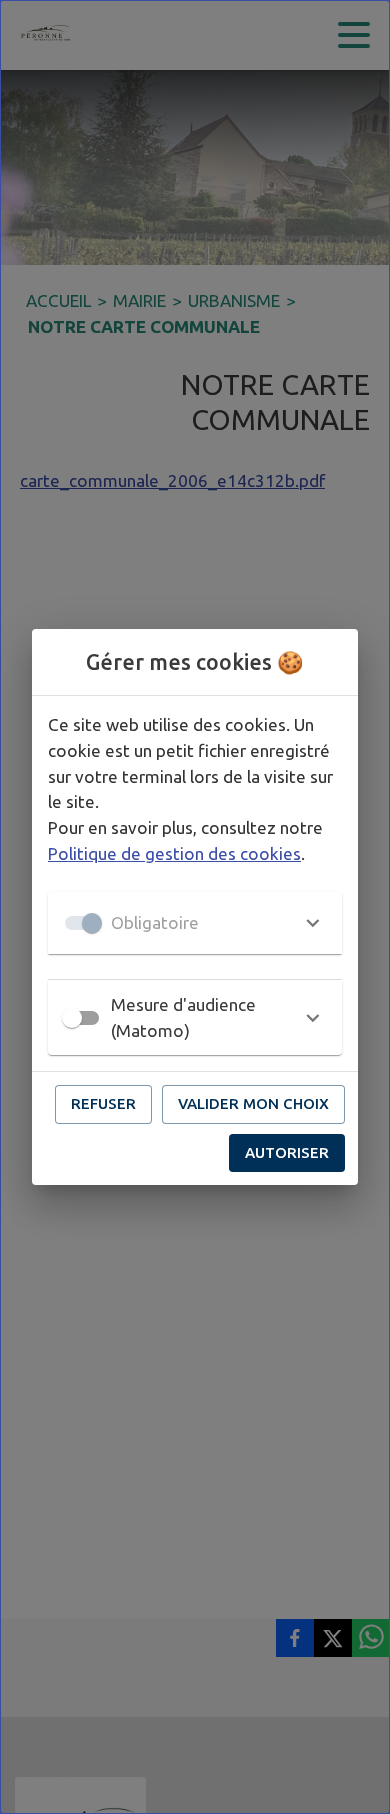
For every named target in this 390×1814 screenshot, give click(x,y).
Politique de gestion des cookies (174, 853)
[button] (195, 923)
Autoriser (287, 1152)
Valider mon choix (253, 1103)
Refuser (103, 1103)
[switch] (72, 1018)
